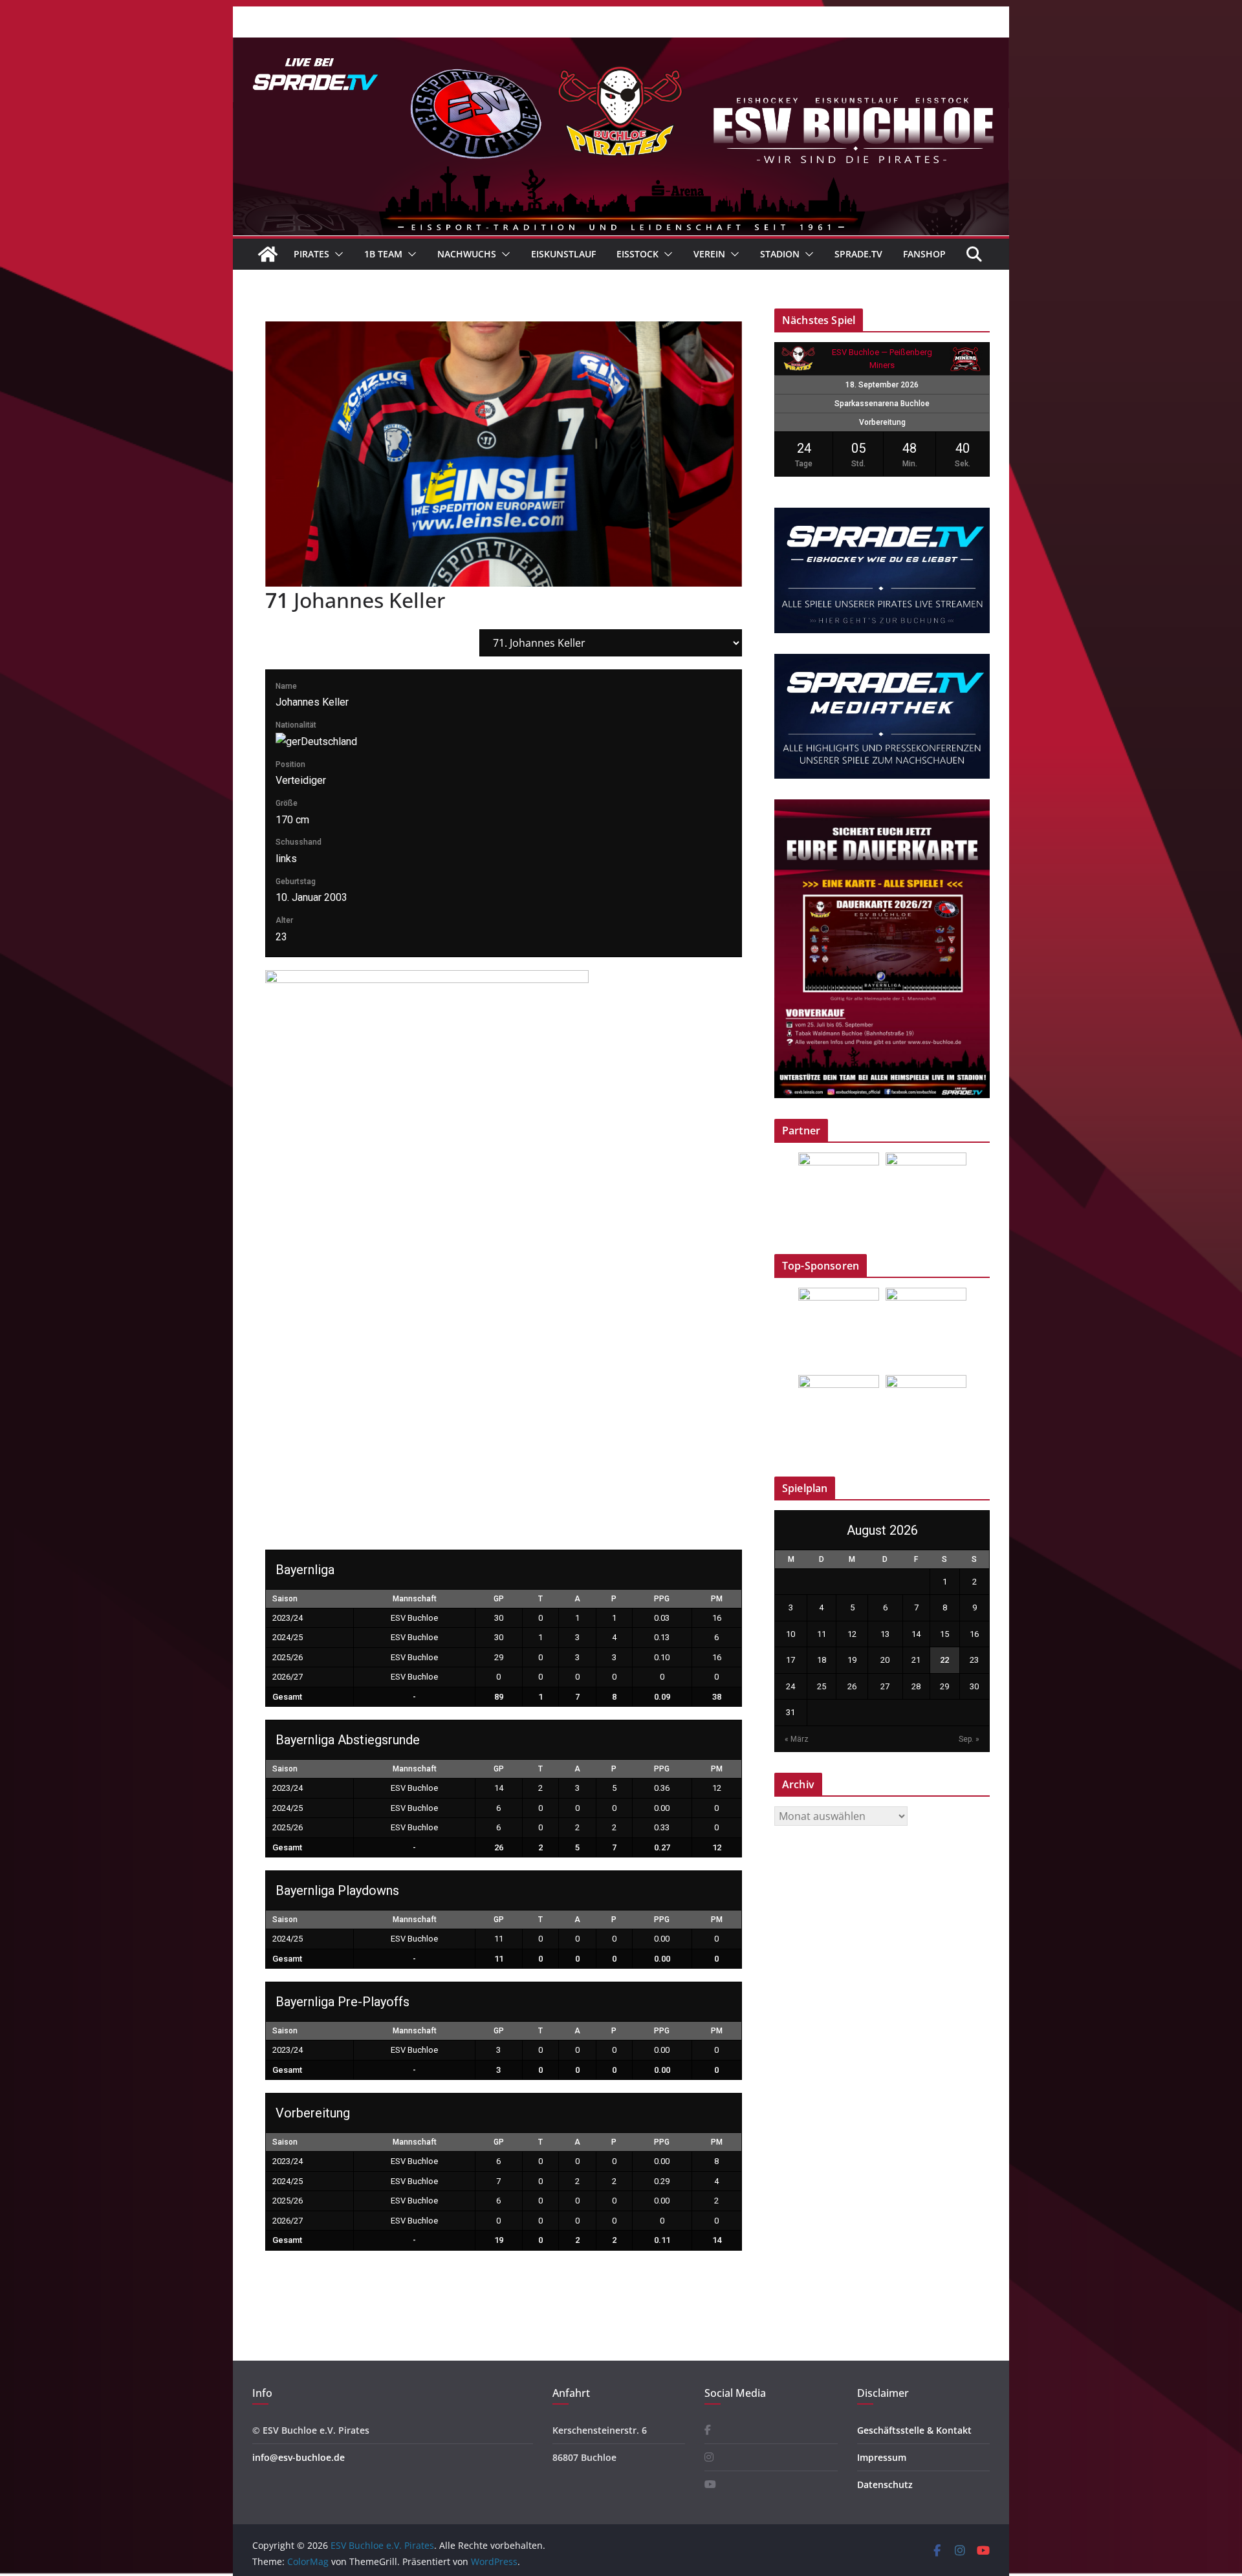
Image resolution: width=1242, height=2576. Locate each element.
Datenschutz (885, 2484)
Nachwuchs (467, 254)
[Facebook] (708, 2430)
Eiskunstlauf (563, 254)
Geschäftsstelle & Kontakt (914, 2430)
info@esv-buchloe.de (299, 2457)
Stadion (780, 254)
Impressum (882, 2457)
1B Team (383, 254)
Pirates (311, 254)
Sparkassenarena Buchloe (882, 404)
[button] (336, 254)
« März (797, 1739)
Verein (709, 254)
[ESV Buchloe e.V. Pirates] (621, 47)
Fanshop (924, 254)
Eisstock (637, 254)
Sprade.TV (858, 254)
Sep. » (969, 1739)
